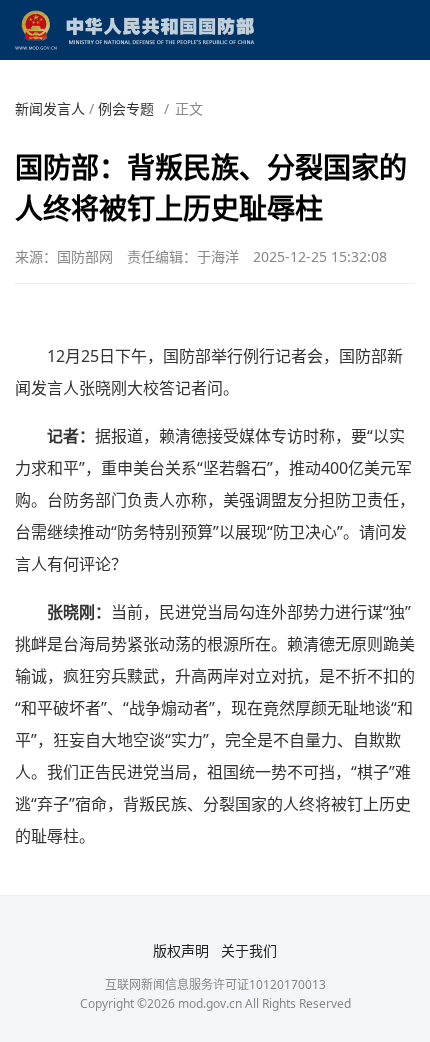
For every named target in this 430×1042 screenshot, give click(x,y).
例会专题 (126, 108)
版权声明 (181, 950)
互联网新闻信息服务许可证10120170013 (215, 984)
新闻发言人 (50, 108)
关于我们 (249, 950)
